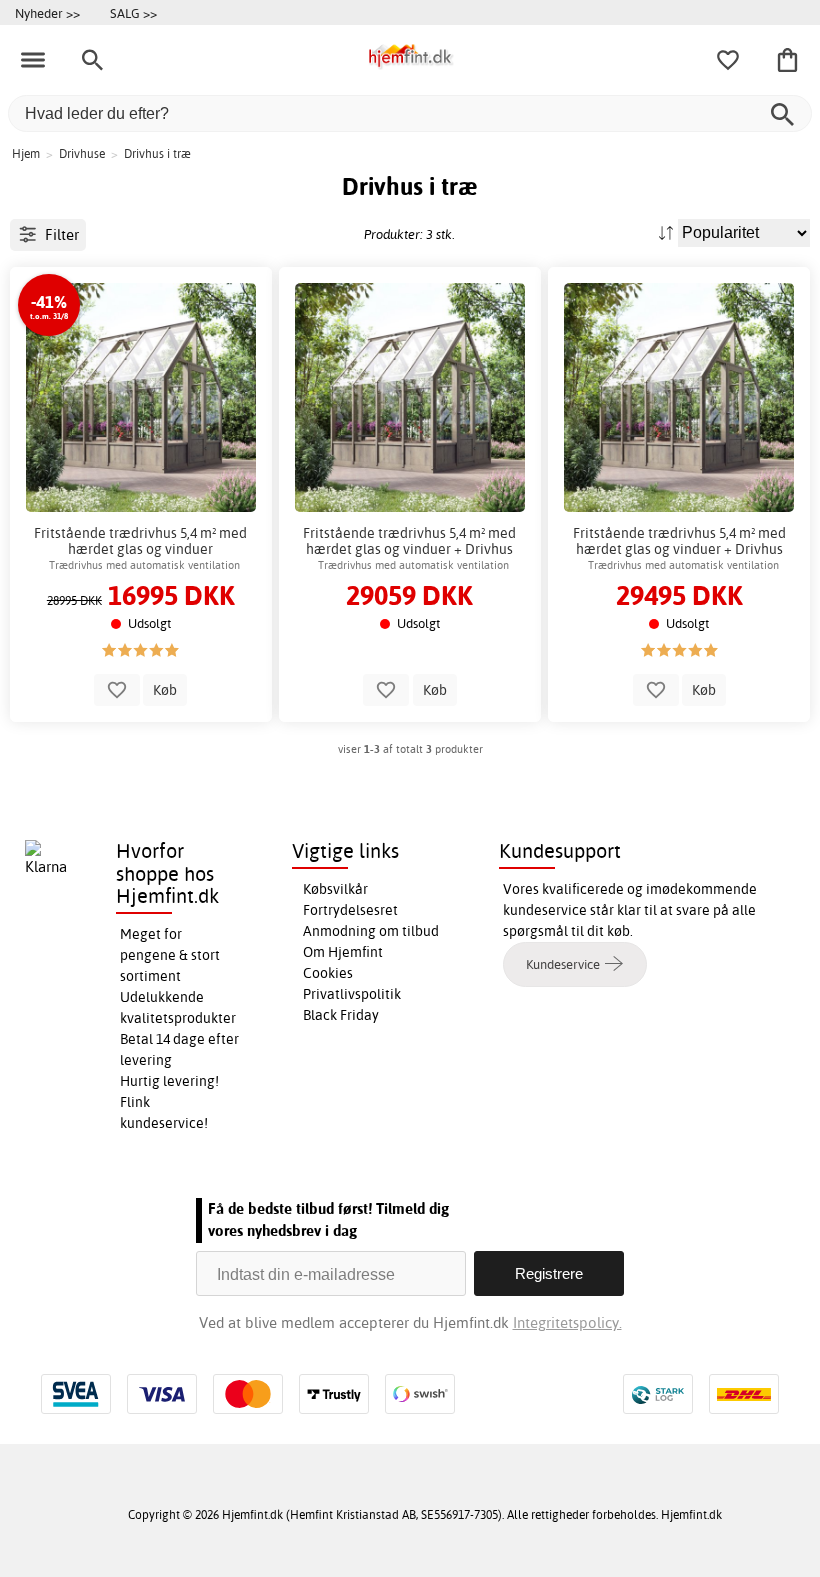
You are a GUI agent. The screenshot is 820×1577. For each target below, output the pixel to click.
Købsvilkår (335, 889)
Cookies (328, 973)
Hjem (26, 153)
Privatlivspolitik (352, 994)
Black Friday (341, 1015)
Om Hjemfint (343, 952)
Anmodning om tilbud (371, 931)
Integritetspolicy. (567, 1322)
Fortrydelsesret (350, 910)
